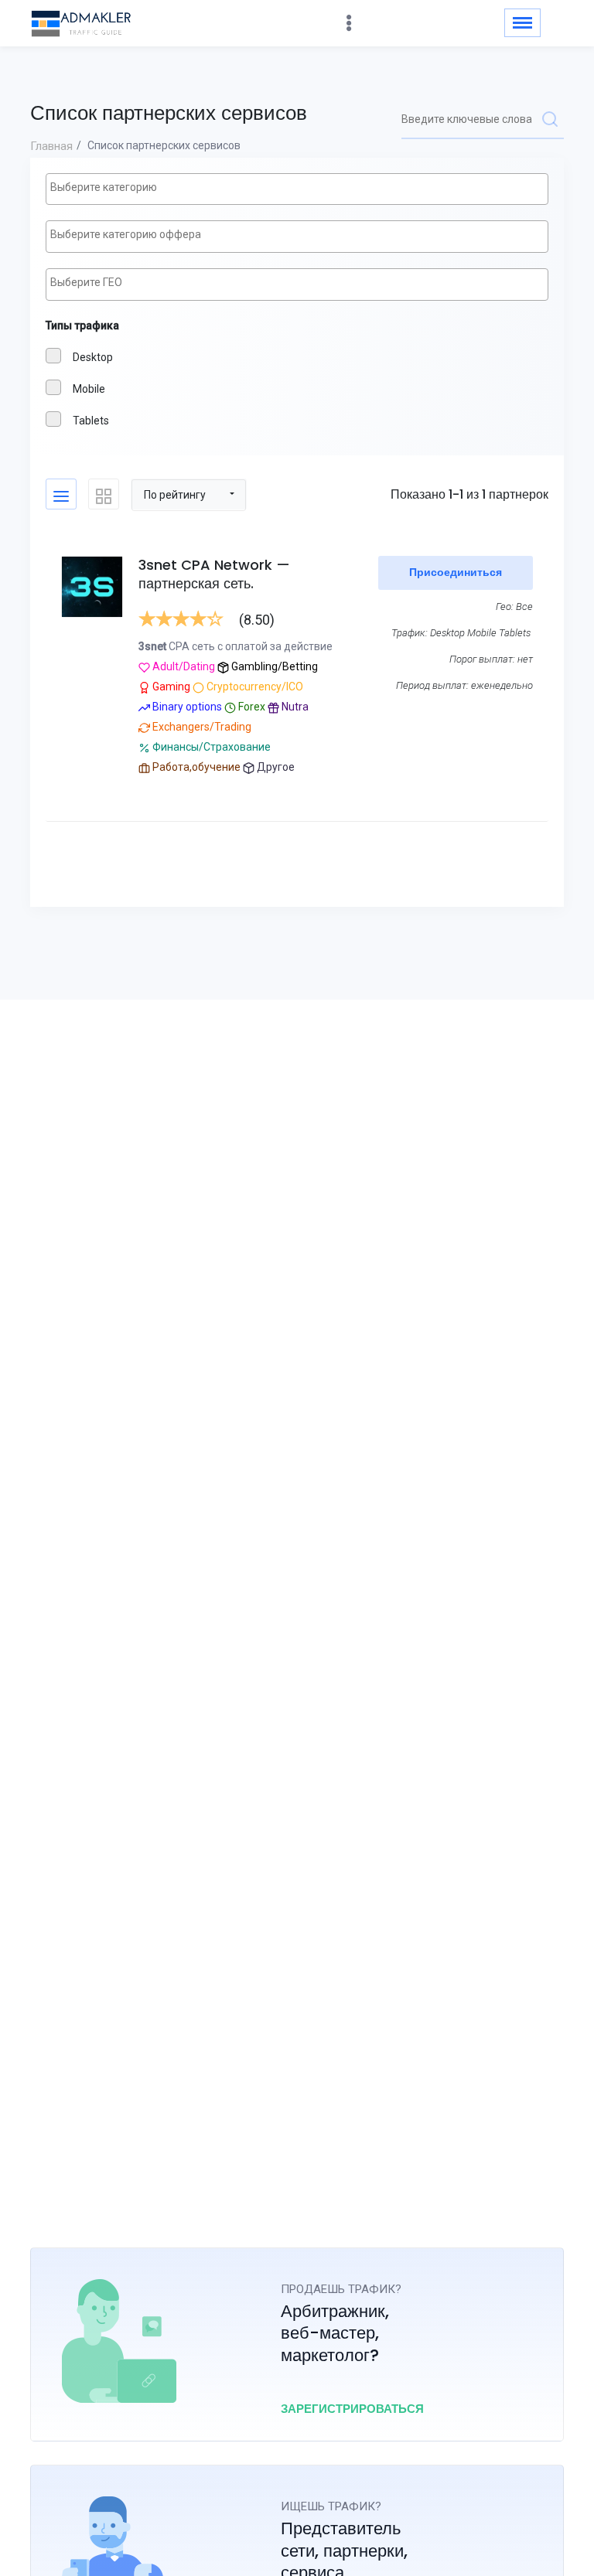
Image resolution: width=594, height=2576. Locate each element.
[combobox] (297, 189)
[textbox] (301, 188)
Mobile (89, 389)
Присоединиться (456, 572)
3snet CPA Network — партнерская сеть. (214, 574)
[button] (189, 494)
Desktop (93, 357)
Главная (51, 146)
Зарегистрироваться (352, 2409)
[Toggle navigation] (522, 23)
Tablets (91, 421)
